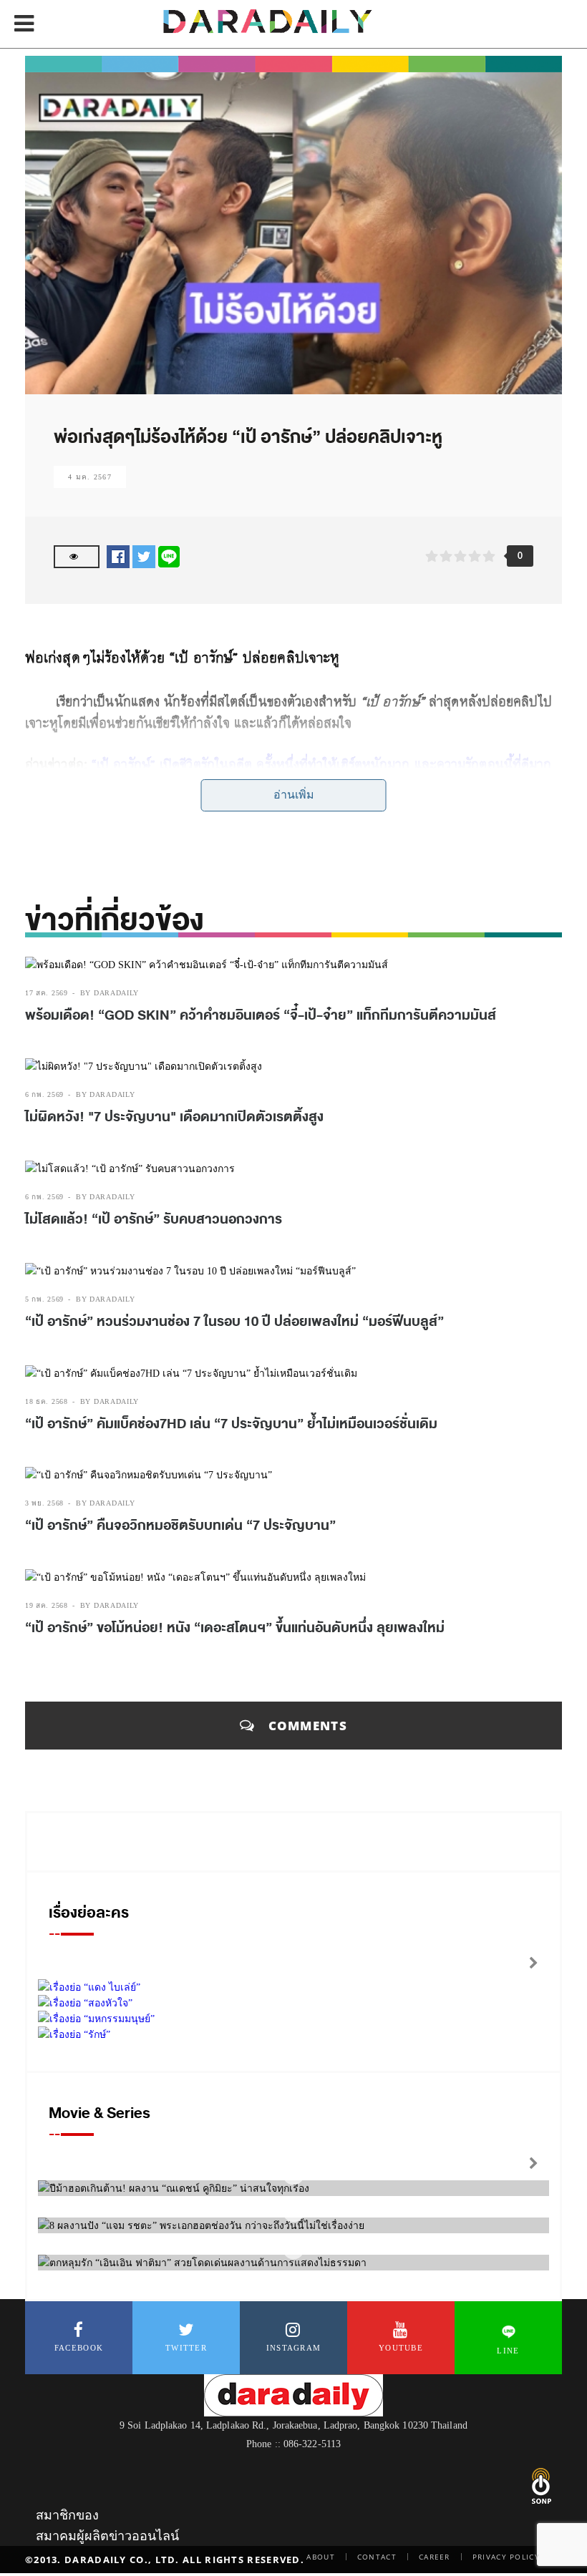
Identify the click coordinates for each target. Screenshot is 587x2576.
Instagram (294, 2348)
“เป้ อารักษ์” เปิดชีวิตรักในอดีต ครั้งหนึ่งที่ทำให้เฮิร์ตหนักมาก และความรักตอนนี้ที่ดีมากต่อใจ (288, 774)
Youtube (401, 2348)
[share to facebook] (118, 556)
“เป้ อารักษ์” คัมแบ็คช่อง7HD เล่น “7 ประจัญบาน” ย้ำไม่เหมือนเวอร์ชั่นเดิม (231, 1424)
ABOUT (321, 2557)
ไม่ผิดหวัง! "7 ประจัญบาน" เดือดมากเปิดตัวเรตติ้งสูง (174, 1117)
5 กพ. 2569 (44, 1299)
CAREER (435, 2557)
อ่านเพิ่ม (294, 795)
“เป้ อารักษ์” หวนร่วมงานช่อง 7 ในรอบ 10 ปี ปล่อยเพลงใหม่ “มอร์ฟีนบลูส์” (234, 1322)
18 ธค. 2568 (47, 1401)
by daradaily (110, 993)
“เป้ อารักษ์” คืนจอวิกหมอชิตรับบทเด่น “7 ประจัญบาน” (180, 1526)
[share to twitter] (144, 556)
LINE (508, 2351)
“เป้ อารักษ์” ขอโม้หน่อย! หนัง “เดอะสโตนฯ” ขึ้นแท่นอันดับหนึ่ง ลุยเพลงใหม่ (235, 1628)
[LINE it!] (169, 556)
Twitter (186, 2348)
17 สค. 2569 (47, 993)
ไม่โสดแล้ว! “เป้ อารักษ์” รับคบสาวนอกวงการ (154, 1219)
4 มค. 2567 (90, 477)
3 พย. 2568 (44, 1503)
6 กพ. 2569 (44, 1094)
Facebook (79, 2348)
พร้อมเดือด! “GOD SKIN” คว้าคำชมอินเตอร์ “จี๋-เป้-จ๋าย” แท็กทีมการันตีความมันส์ (261, 1015)
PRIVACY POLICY (506, 2557)
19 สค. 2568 (47, 1605)
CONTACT (377, 2557)
